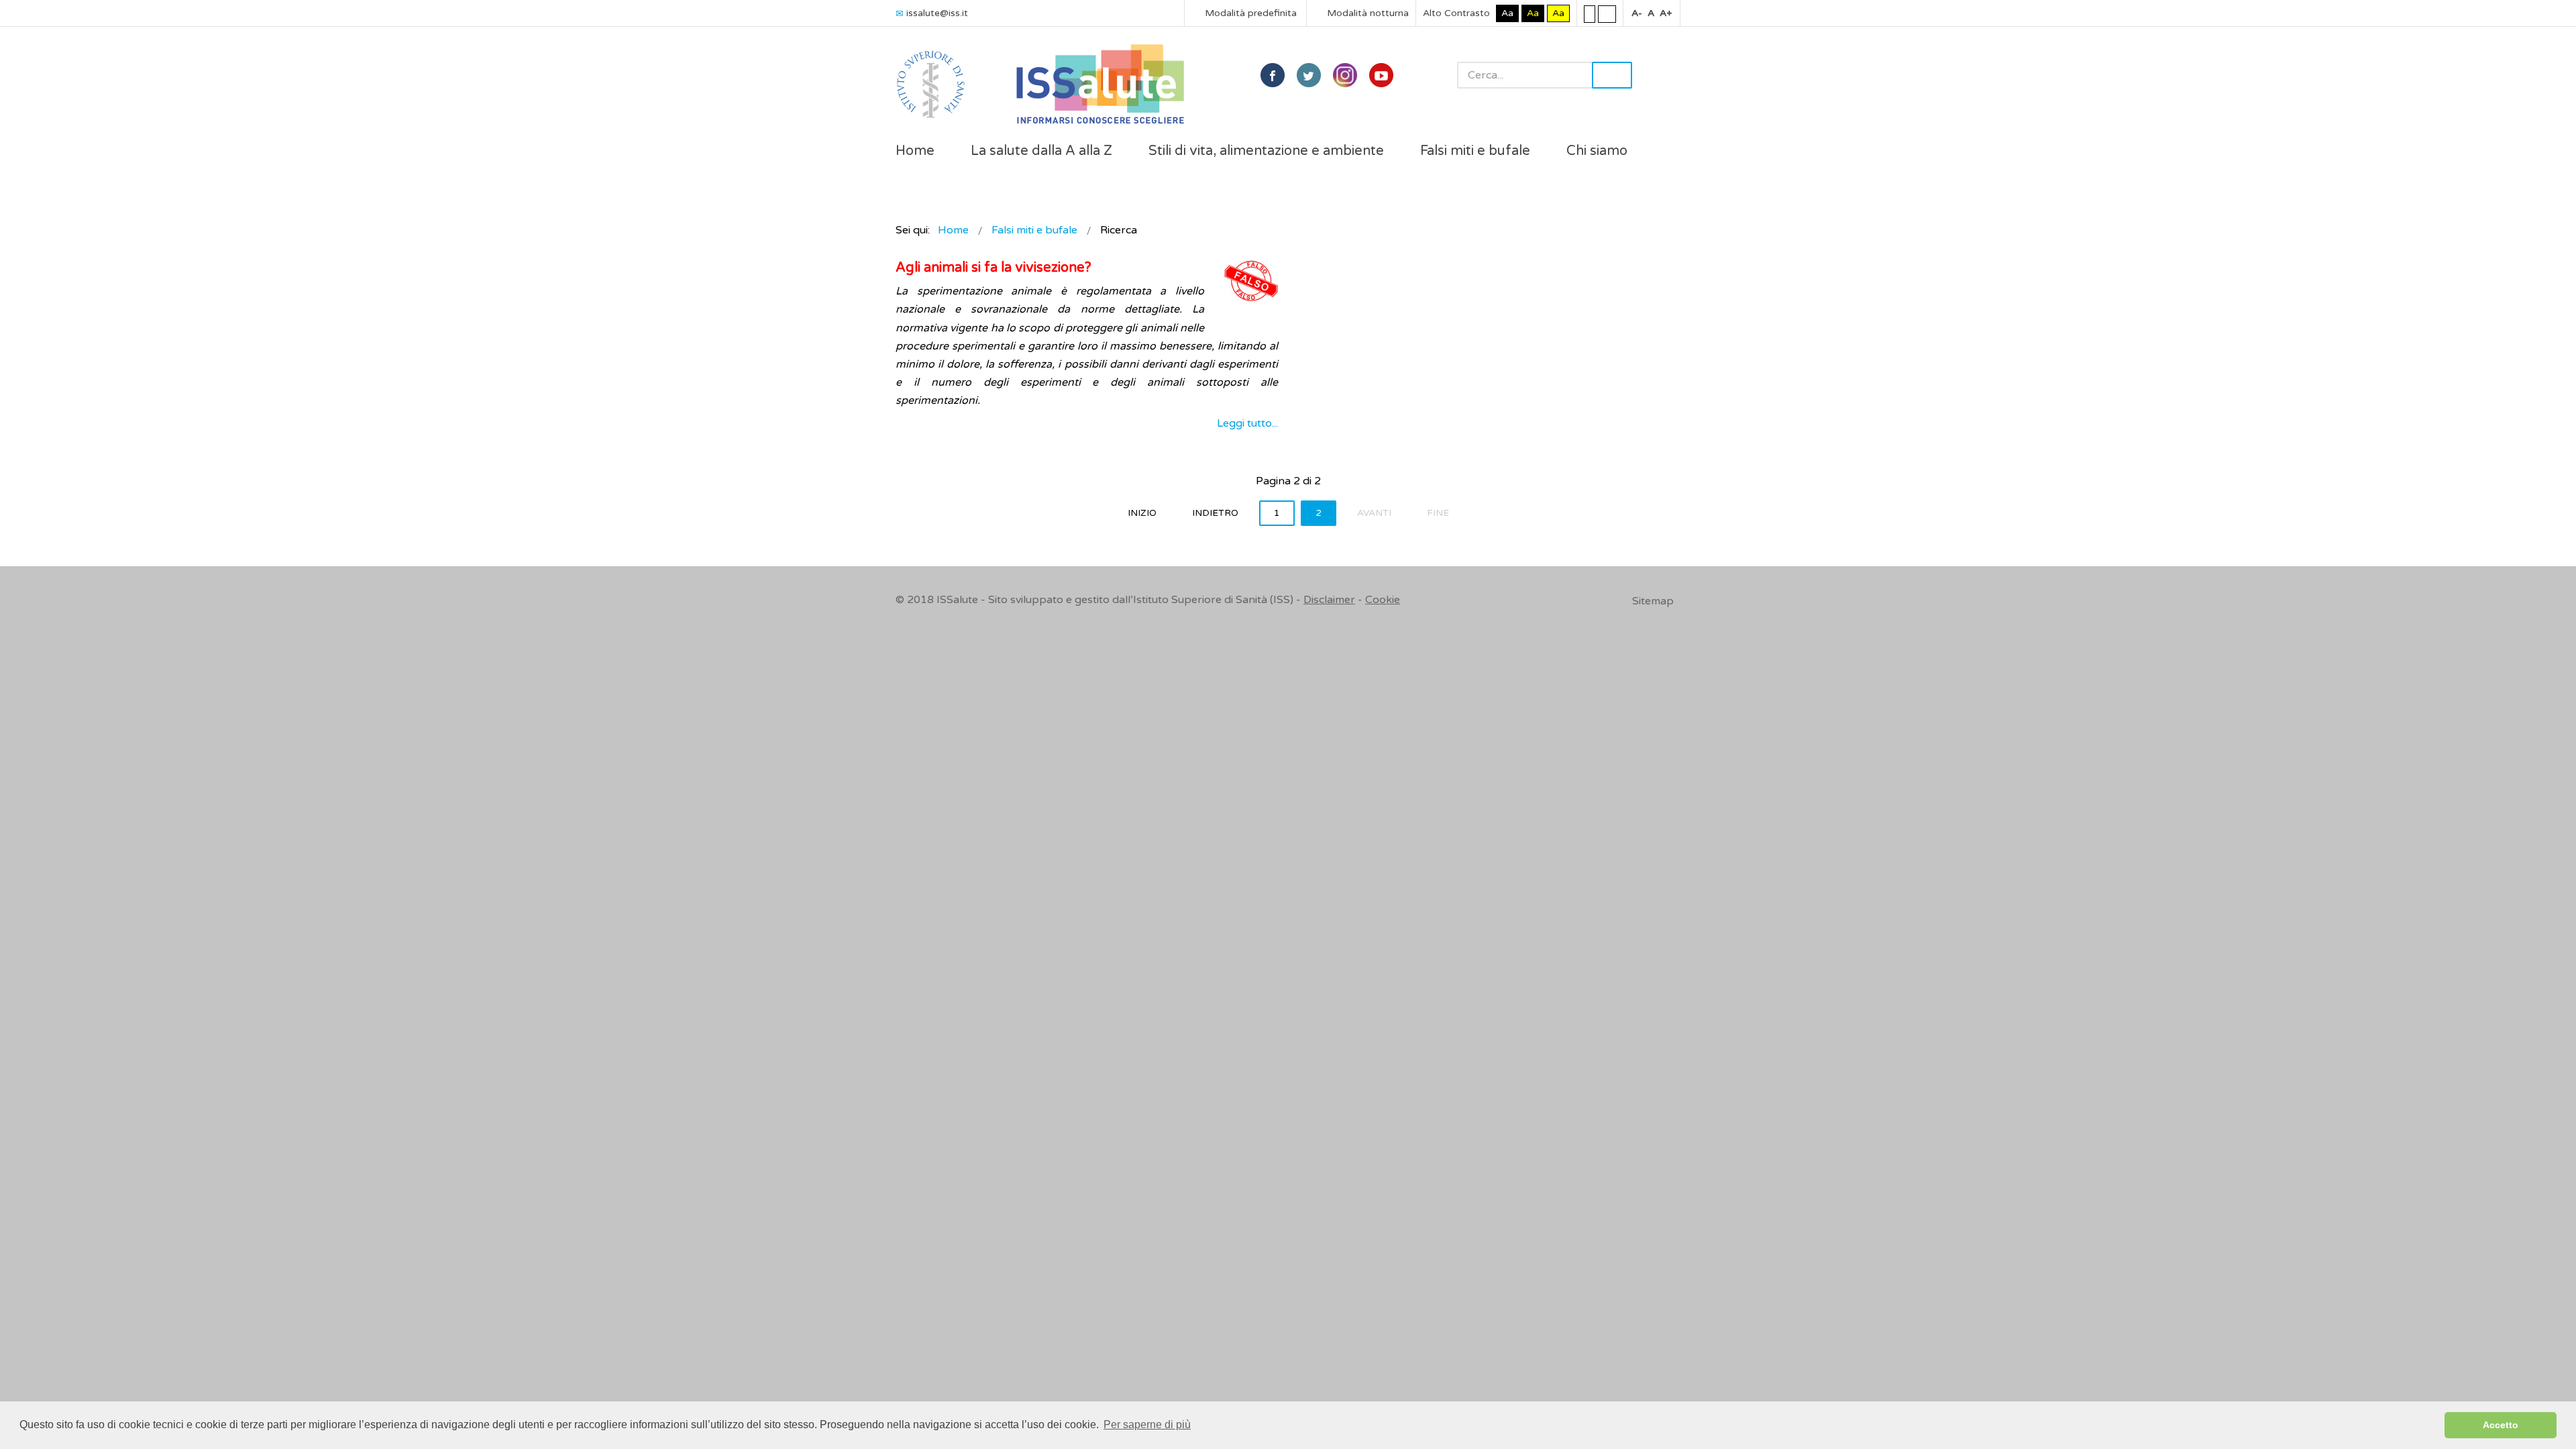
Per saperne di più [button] (1147, 1425)
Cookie (1383, 600)
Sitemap (1653, 601)
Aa (1507, 13)
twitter (1309, 75)
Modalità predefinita (1249, 13)
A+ (1666, 13)
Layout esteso (1607, 13)
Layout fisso (1590, 13)
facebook (1273, 75)
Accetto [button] (2501, 1425)
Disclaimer (1329, 600)
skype (1381, 75)
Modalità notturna (1366, 13)
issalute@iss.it (937, 13)
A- (1637, 13)
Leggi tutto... (1247, 423)
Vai (1612, 75)
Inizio (1142, 513)
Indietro (1215, 513)
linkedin (1345, 75)
